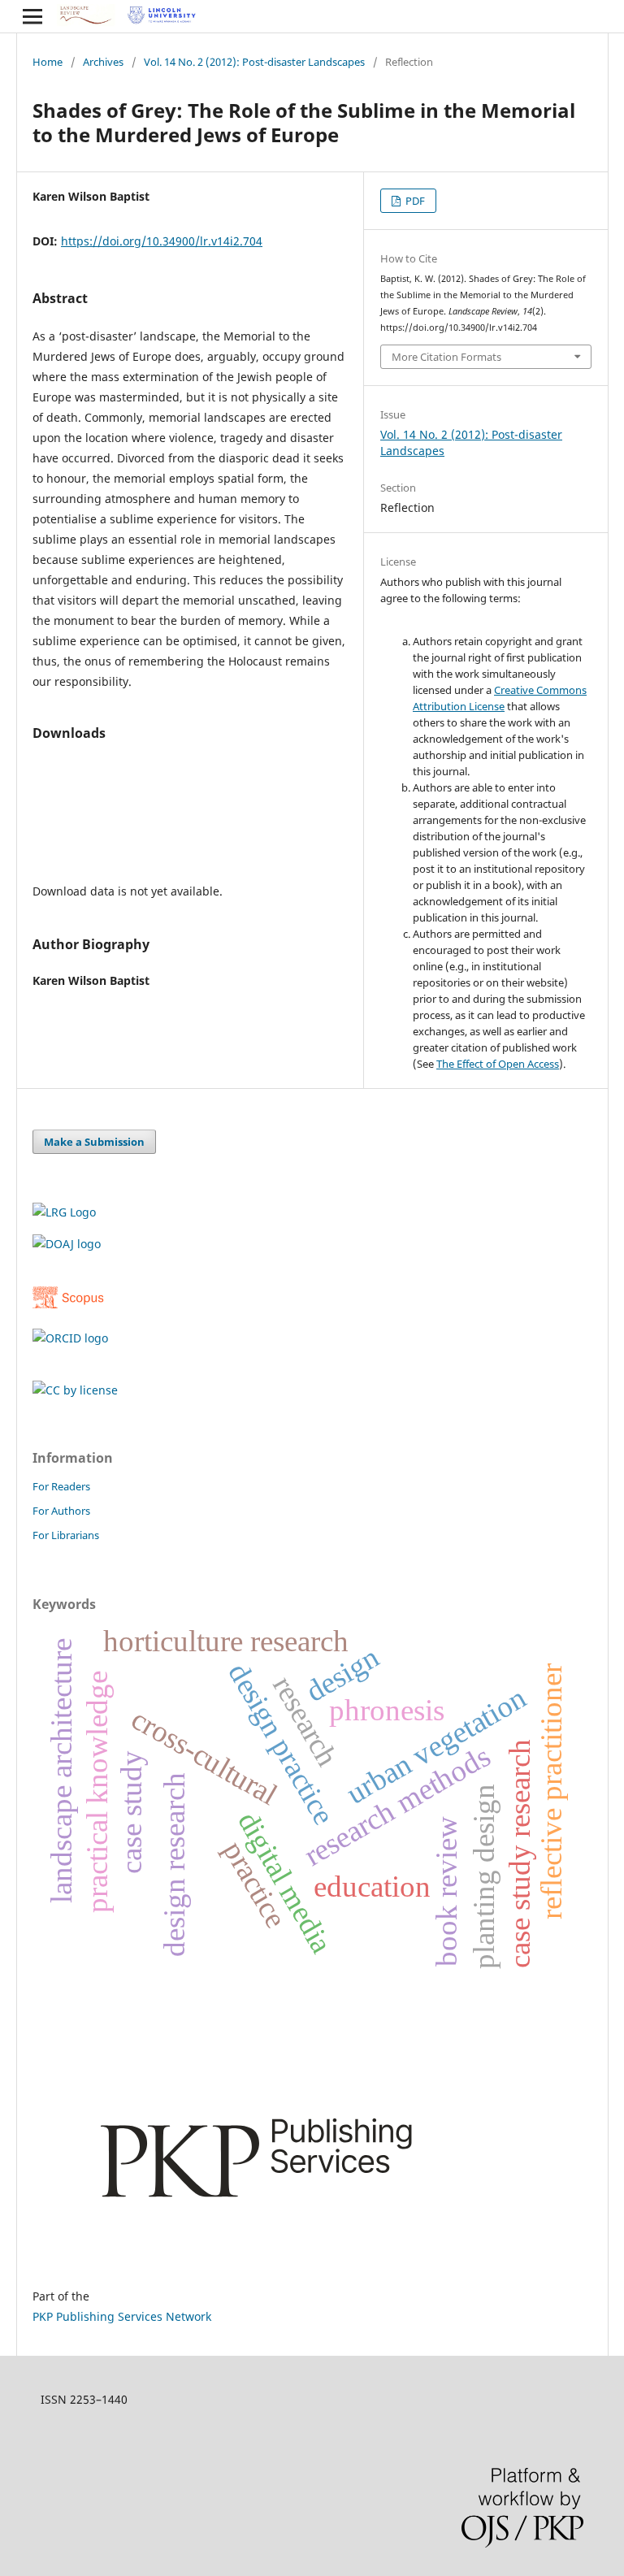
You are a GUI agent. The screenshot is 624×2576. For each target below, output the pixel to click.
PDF (414, 201)
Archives (103, 62)
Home (48, 62)
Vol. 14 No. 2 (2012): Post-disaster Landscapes (254, 62)
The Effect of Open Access (498, 1064)
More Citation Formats (446, 357)
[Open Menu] (32, 16)
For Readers (61, 1486)
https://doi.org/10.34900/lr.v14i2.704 (162, 241)
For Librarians (66, 1535)
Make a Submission (94, 1142)
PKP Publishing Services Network (122, 2316)
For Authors (61, 1511)
